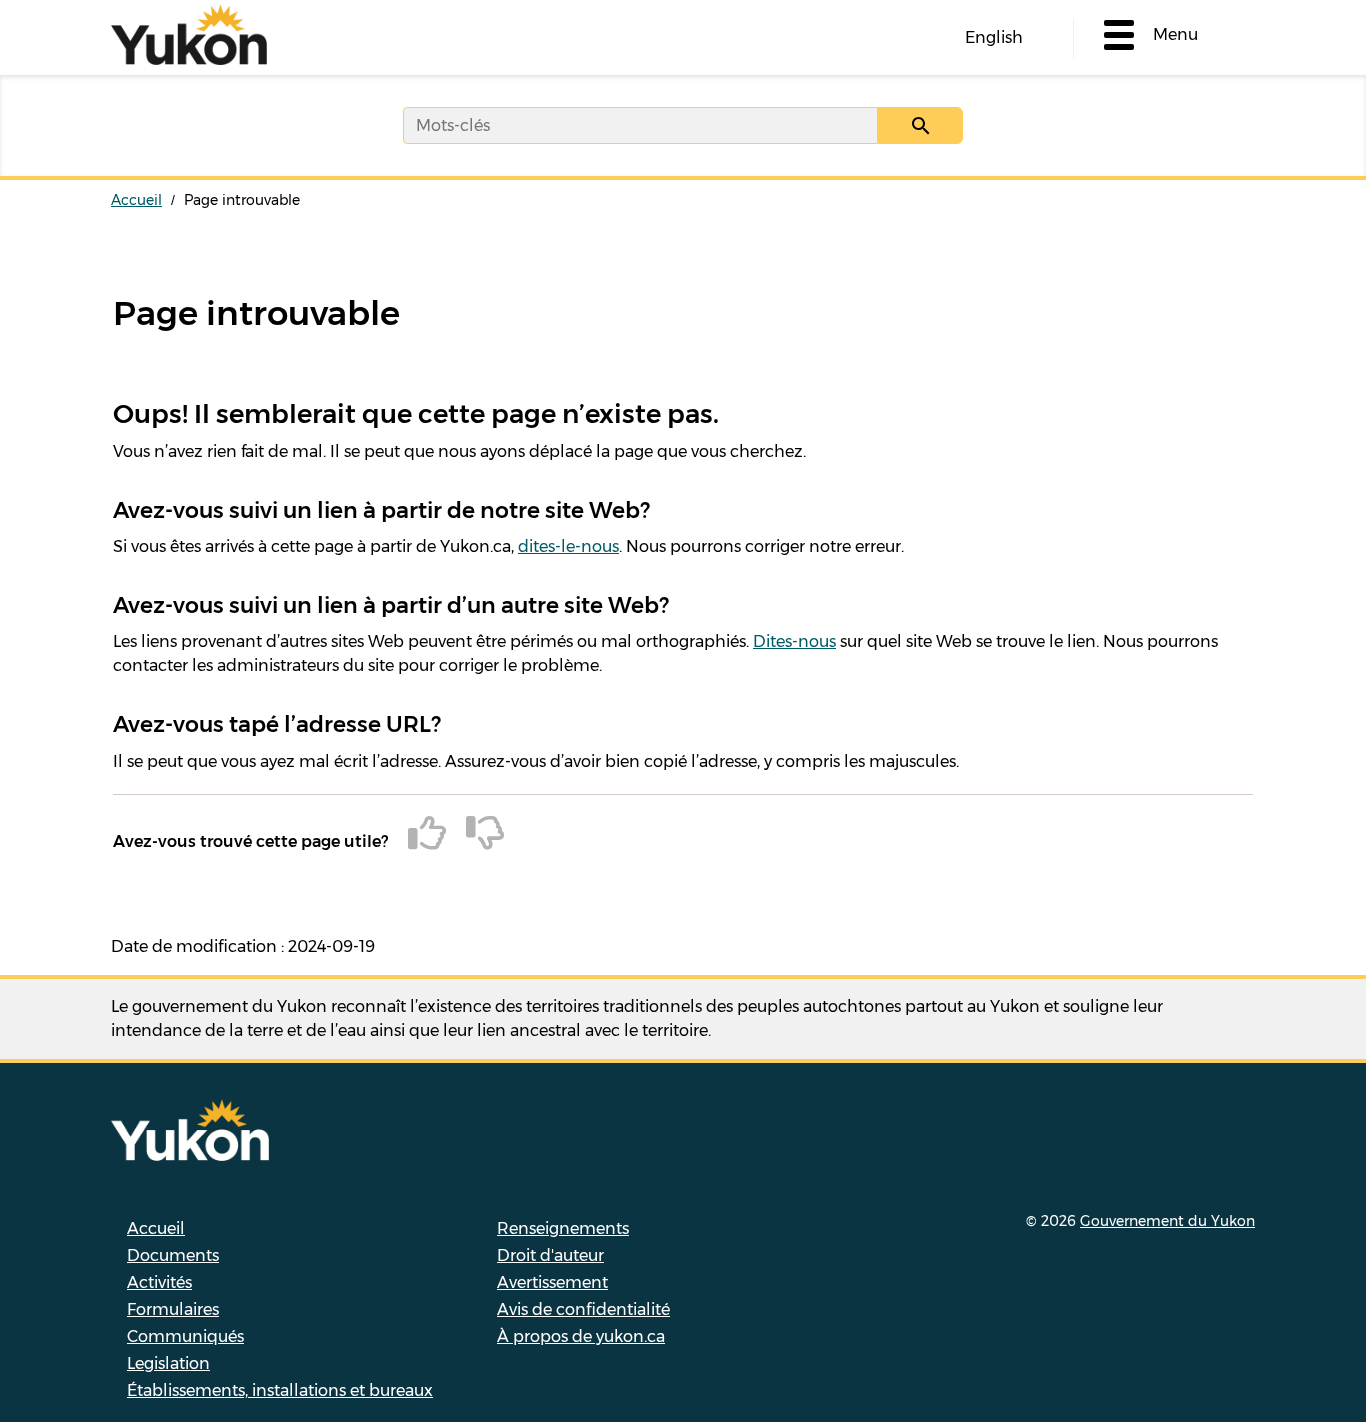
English (994, 37)
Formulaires (173, 1309)
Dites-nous (794, 641)
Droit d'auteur (550, 1255)
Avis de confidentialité (583, 1309)
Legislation (168, 1363)
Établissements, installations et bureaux (280, 1390)
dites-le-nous (568, 546)
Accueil (136, 200)
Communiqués (185, 1336)
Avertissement (552, 1282)
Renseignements (563, 1228)
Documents (173, 1255)
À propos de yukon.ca (581, 1336)
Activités (159, 1282)
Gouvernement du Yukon (1167, 1221)
